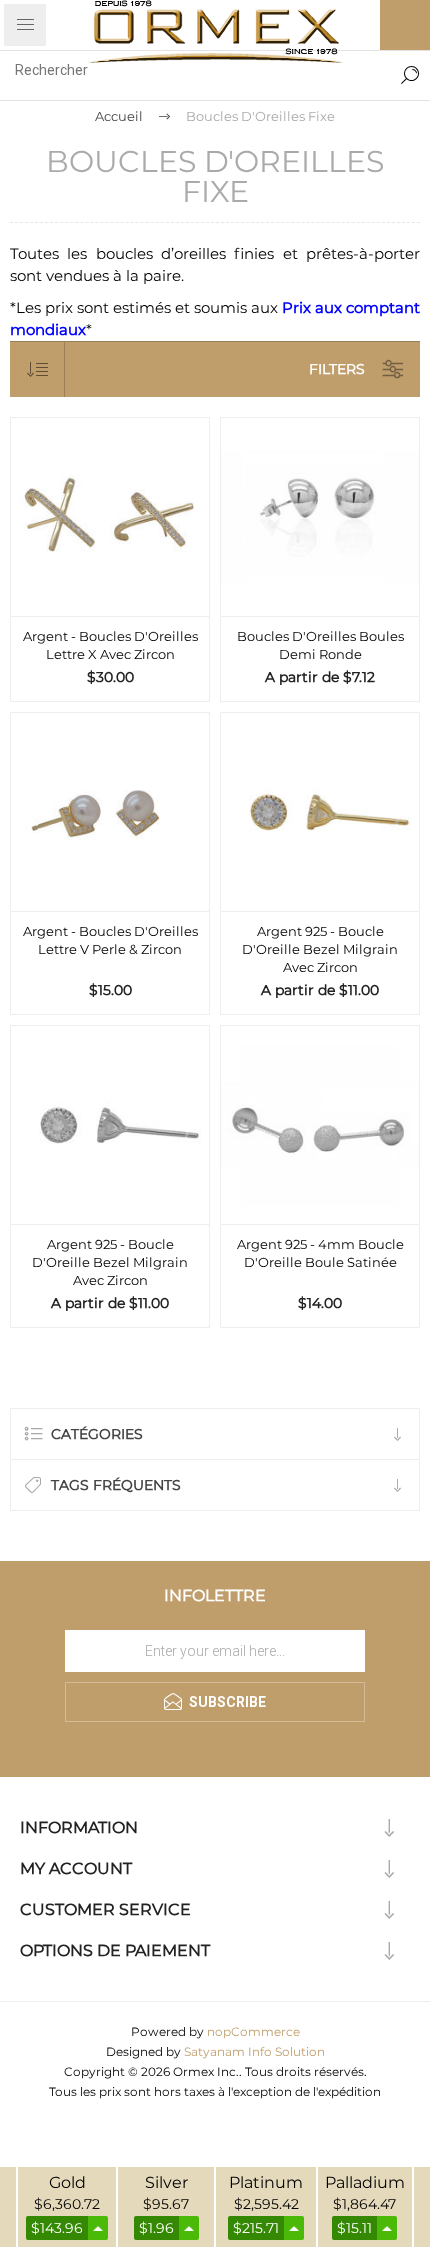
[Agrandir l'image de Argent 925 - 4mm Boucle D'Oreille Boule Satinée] (320, 1125)
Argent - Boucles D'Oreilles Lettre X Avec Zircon (110, 645)
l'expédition (347, 2091)
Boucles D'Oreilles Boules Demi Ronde (320, 645)
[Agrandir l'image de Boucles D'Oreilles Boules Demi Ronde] (320, 517)
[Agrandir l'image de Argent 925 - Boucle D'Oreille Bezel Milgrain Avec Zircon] (320, 812)
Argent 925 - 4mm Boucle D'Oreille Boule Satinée (320, 1253)
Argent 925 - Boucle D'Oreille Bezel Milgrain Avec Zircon (320, 949)
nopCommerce (253, 2031)
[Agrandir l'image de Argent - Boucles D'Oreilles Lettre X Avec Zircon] (110, 517)
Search (410, 70)
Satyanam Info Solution (254, 2051)
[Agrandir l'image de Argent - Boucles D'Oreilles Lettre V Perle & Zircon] (110, 812)
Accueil (119, 116)
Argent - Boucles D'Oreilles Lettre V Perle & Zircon (110, 940)
